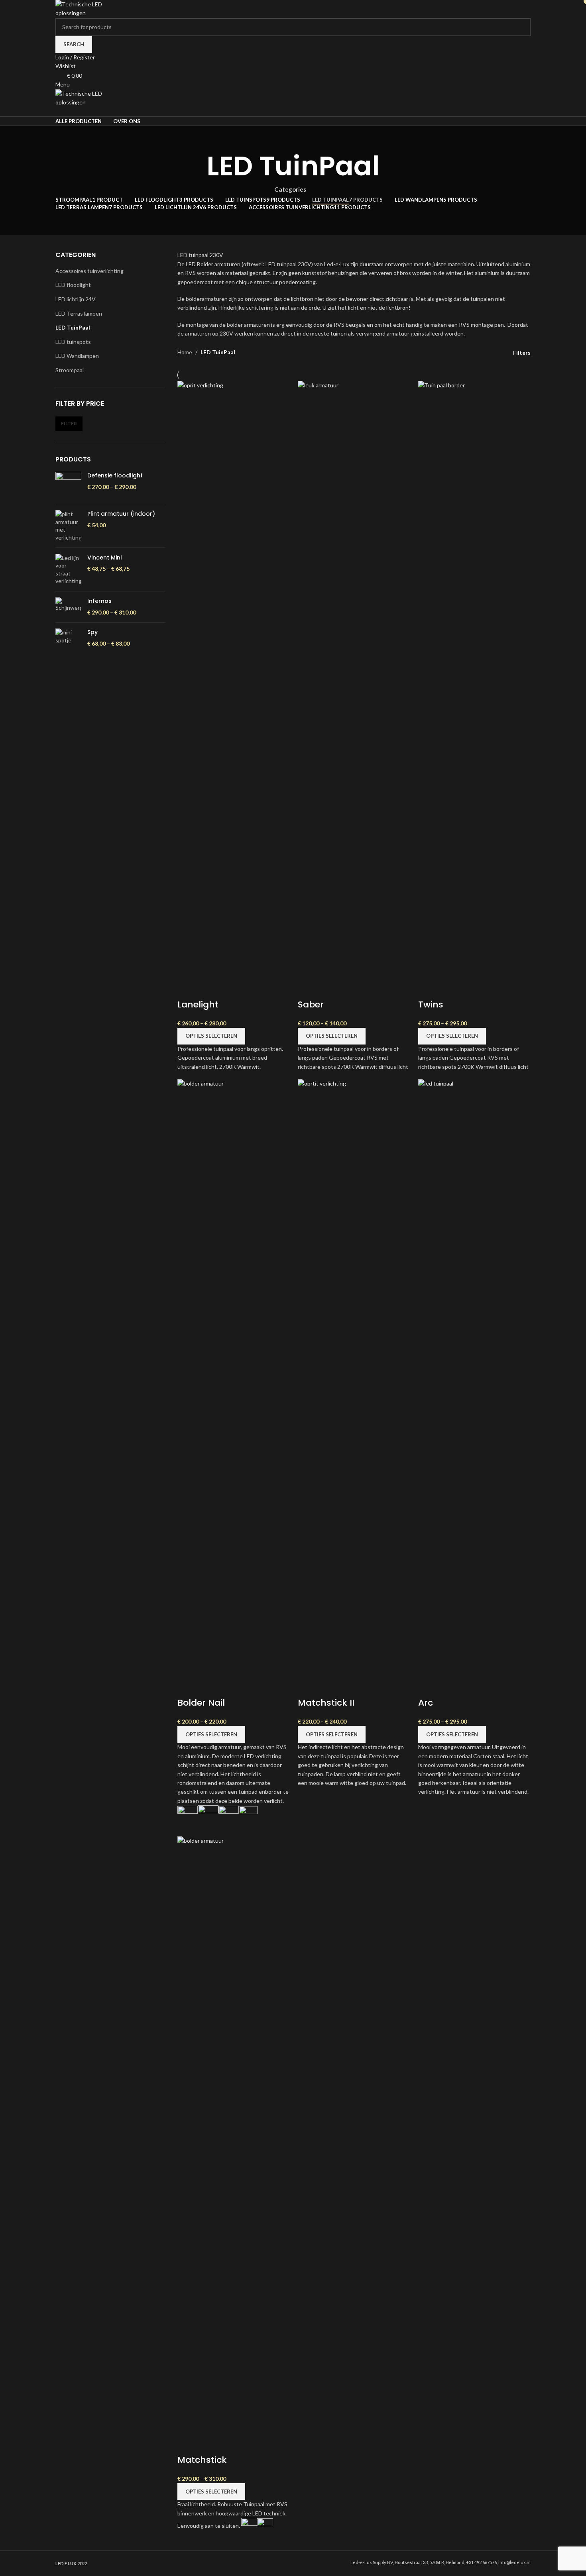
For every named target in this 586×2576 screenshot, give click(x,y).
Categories (290, 189)
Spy (92, 632)
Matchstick (202, 2460)
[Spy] (68, 638)
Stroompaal (70, 370)
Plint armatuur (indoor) (121, 514)
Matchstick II (326, 1703)
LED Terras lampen (79, 313)
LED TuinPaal (73, 327)
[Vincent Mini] (68, 569)
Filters (522, 352)
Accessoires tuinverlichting (89, 271)
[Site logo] (85, 8)
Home (185, 352)
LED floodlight (73, 285)
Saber (311, 1004)
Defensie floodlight (115, 476)
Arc (426, 1703)
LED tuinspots (73, 342)
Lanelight (198, 1004)
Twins (431, 1004)
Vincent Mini (104, 558)
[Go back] (197, 166)
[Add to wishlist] (187, 989)
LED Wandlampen (77, 356)
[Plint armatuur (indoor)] (68, 526)
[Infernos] (68, 607)
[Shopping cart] (58, 111)
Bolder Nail (201, 1703)
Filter (69, 423)
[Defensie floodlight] (68, 485)
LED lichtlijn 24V (76, 299)
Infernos (99, 601)
